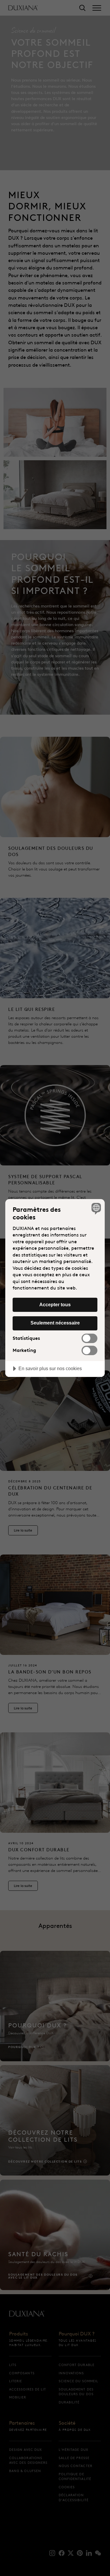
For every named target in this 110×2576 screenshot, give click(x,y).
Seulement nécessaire (55, 1323)
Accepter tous (55, 1304)
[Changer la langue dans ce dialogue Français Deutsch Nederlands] (95, 1208)
